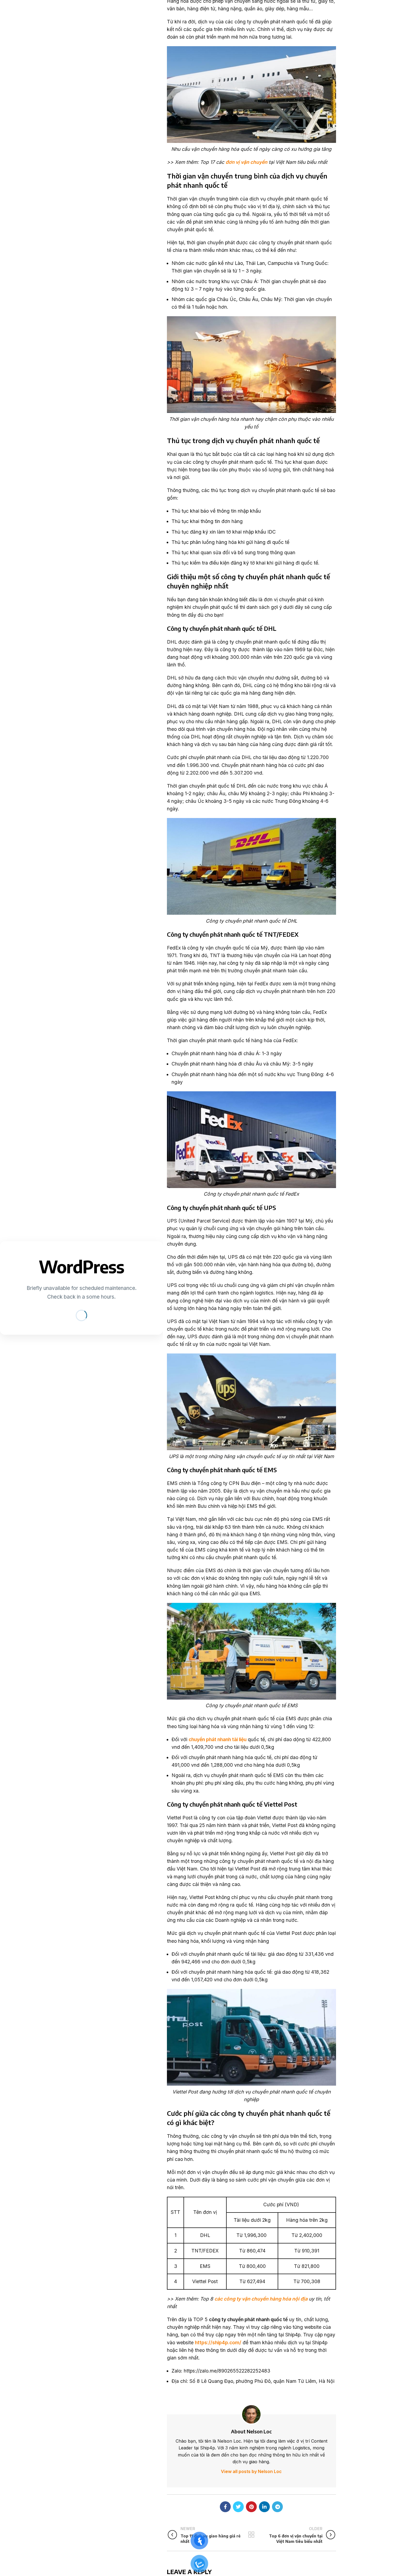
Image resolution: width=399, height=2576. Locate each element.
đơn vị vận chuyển (246, 162)
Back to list (251, 2535)
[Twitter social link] (238, 2507)
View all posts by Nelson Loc (251, 2471)
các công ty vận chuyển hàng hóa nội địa (261, 2299)
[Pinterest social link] (251, 2507)
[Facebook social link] (225, 2507)
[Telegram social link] (277, 2507)
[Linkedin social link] (264, 2507)
